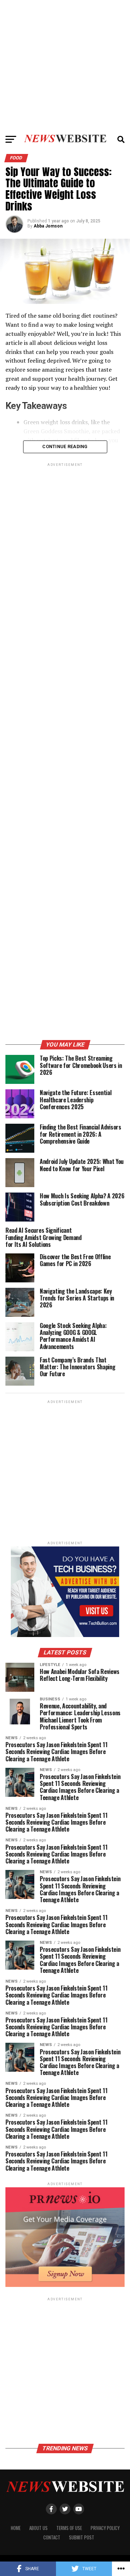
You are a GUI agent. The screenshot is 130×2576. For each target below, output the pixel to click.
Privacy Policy (105, 2528)
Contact (52, 2537)
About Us (38, 2528)
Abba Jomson (48, 226)
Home (16, 2528)
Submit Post (82, 2537)
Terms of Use (69, 2528)
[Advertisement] (65, 65)
